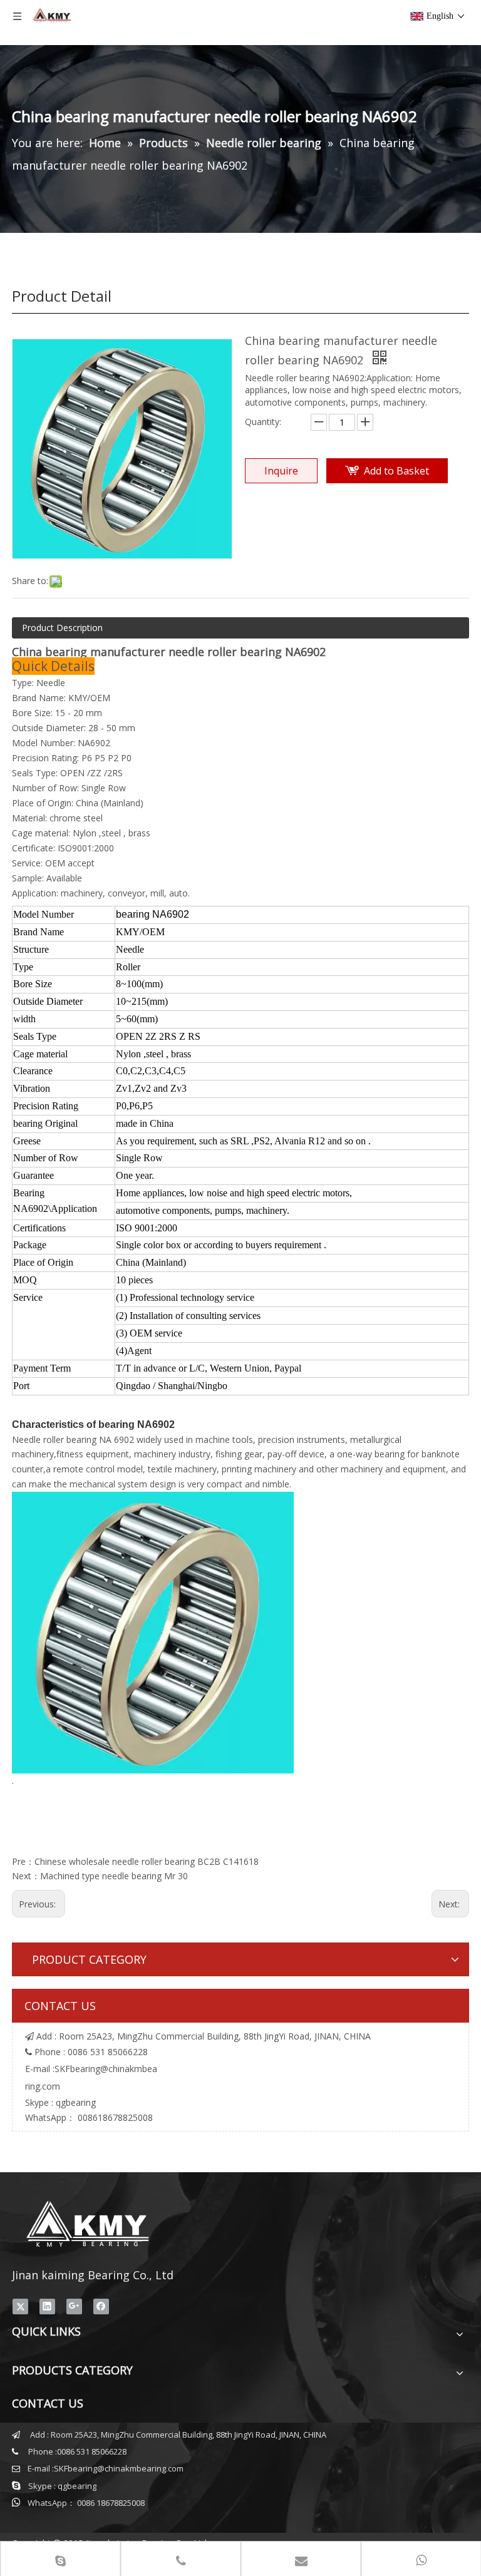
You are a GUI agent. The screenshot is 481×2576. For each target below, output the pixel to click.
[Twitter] (20, 2306)
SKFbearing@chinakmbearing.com (119, 2468)
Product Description (62, 628)
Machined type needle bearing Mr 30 (114, 1876)
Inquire (281, 471)
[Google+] (74, 2306)
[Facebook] (101, 2306)
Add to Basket (396, 471)
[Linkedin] (47, 2306)
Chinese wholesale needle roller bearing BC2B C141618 (147, 1861)
